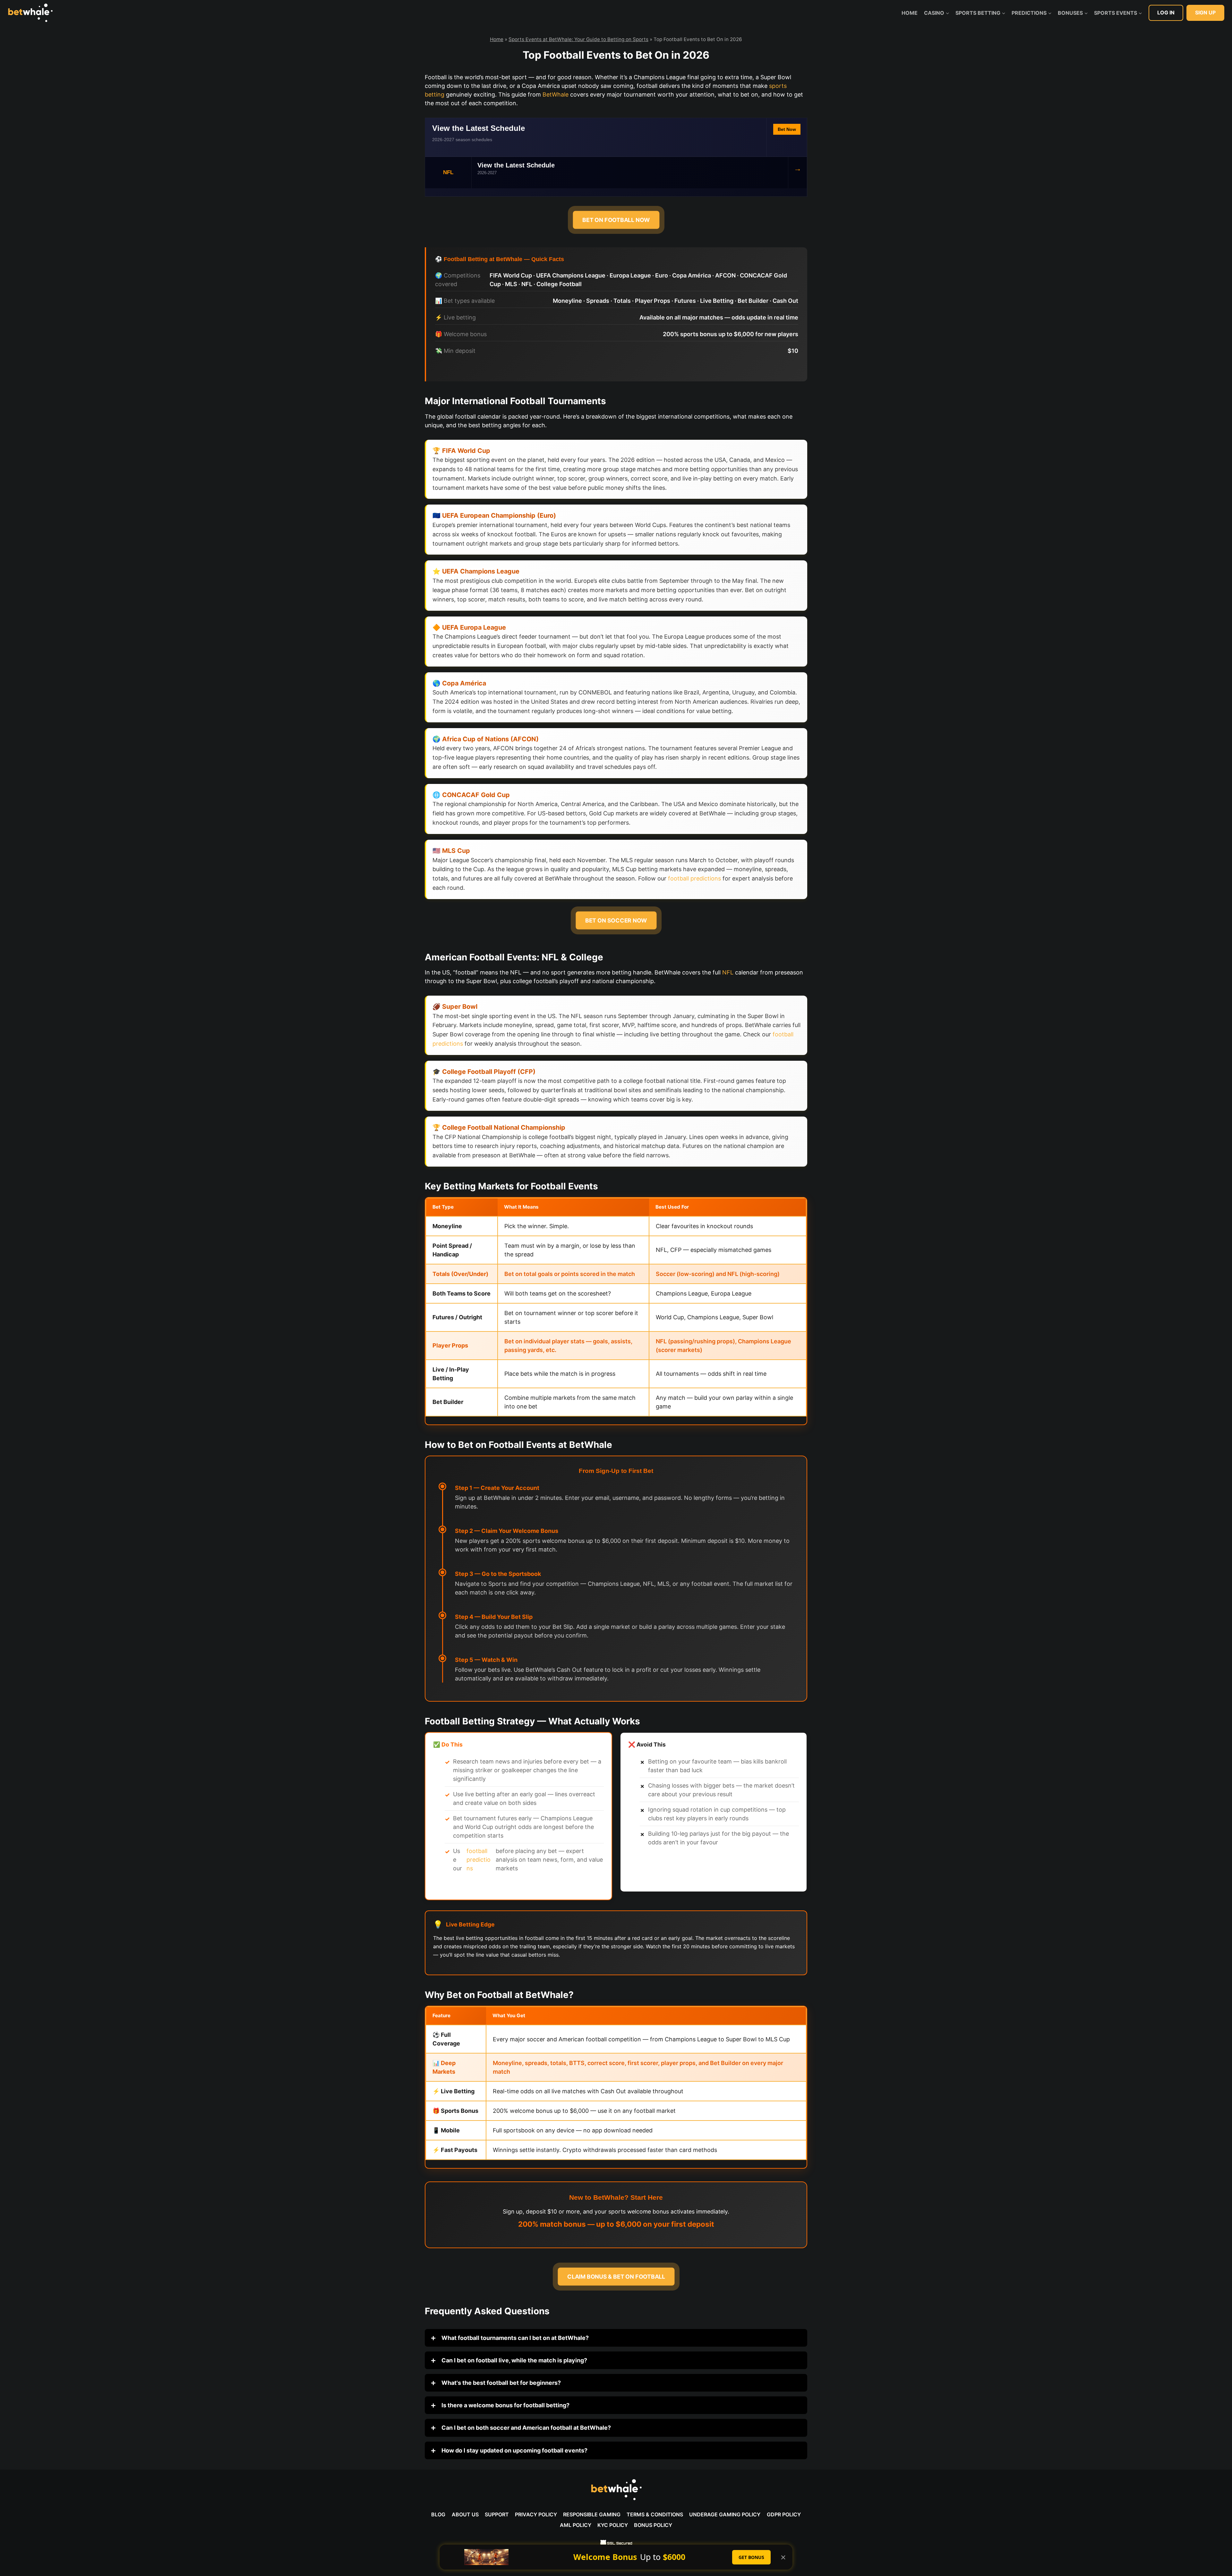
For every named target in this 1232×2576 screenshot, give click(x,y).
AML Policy (576, 2525)
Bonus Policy (653, 2525)
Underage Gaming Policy (725, 2514)
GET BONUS (751, 2557)
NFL (728, 972)
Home (910, 13)
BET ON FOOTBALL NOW (616, 220)
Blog (438, 2514)
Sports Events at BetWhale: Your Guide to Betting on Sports (578, 39)
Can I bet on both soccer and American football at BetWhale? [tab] (526, 2428)
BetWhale (556, 94)
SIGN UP (1205, 13)
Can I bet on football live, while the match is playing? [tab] (514, 2360)
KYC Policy (613, 2525)
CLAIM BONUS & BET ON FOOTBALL (616, 2277)
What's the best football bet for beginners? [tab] (501, 2383)
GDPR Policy (784, 2514)
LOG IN (1166, 13)
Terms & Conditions (655, 2514)
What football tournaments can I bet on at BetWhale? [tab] (514, 2338)
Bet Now (787, 129)
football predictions (694, 878)
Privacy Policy (536, 2514)
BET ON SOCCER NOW (616, 920)
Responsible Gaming (592, 2514)
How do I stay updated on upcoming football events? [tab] (514, 2450)
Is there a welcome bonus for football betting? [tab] (505, 2405)
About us (465, 2514)
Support (497, 2514)
